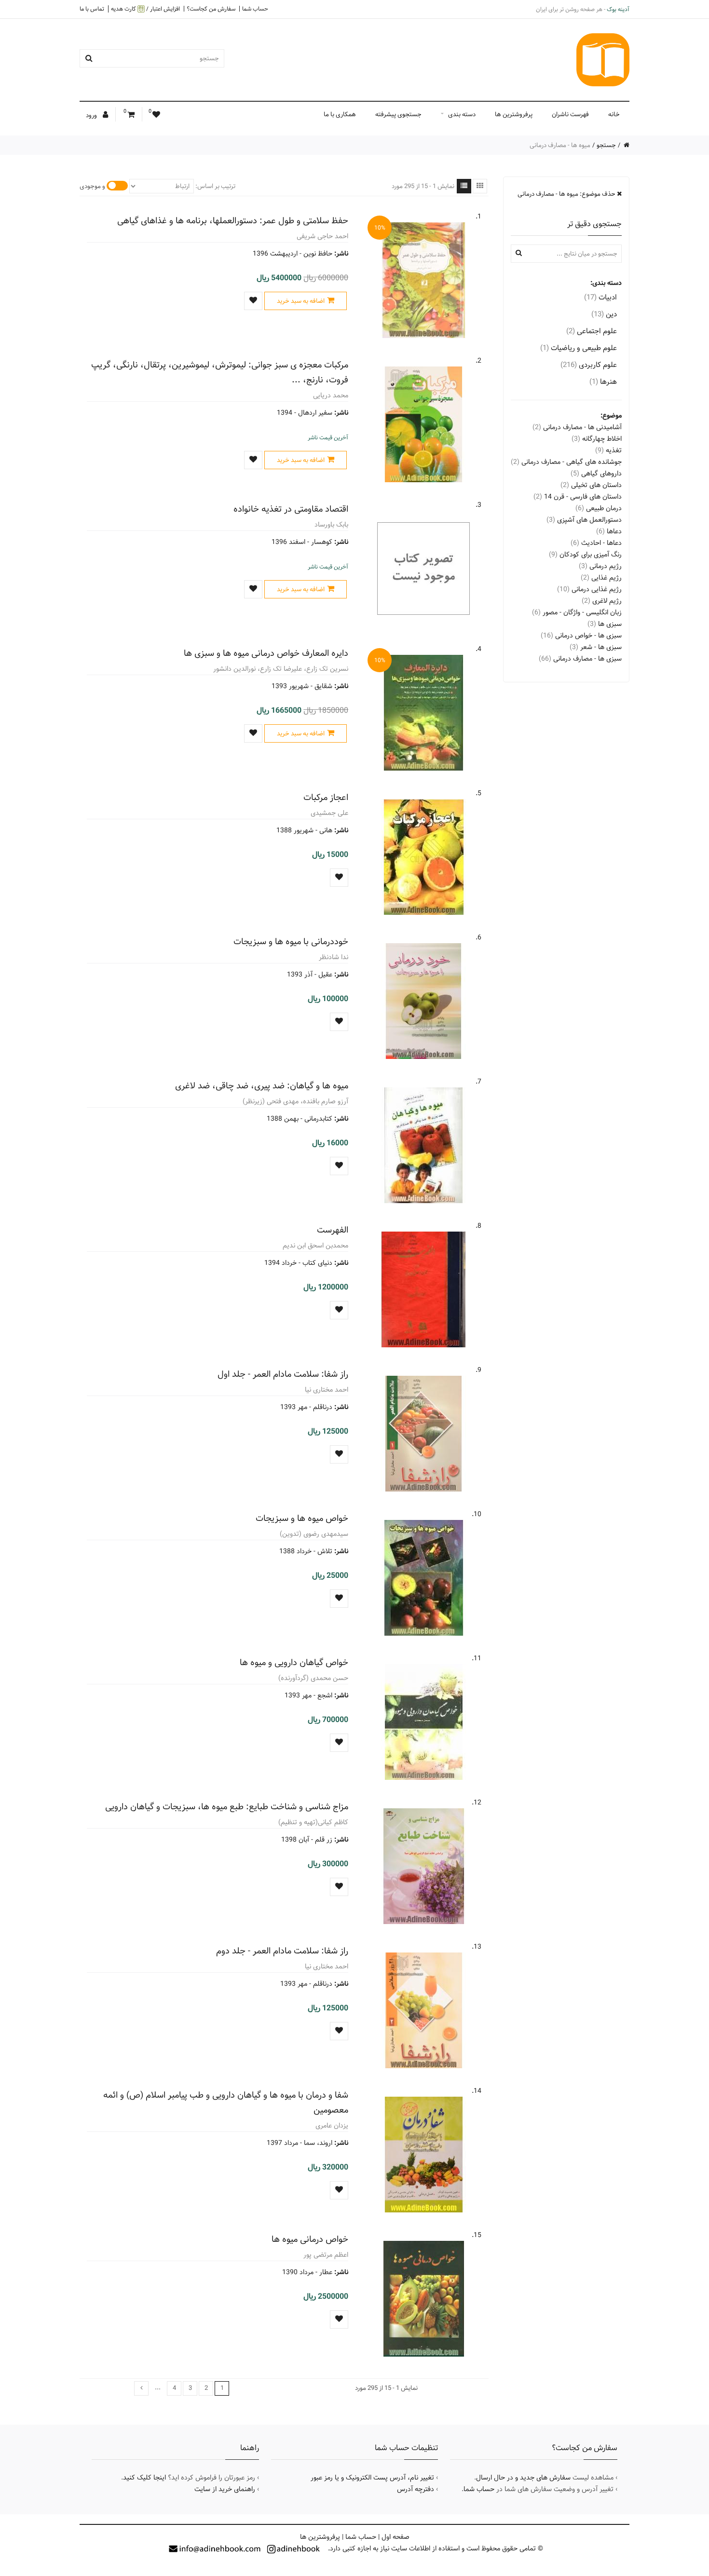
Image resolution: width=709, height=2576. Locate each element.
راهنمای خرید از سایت (225, 2489)
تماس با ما (92, 9)
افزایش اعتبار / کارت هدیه (145, 9)
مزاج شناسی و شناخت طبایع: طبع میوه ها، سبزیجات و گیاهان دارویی (227, 1807)
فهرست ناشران (570, 114)
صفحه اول (395, 2537)
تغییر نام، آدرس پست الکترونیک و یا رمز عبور (372, 2478)
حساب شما (255, 9)
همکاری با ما (340, 114)
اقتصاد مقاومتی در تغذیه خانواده (291, 509)
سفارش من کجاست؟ (211, 9)
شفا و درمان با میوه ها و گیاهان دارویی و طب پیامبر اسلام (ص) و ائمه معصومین (226, 2102)
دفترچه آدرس (416, 2489)
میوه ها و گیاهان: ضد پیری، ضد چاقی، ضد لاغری (262, 1086)
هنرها (603, 382)
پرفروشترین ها (514, 114)
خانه (614, 114)
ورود (92, 115)
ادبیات (600, 297)
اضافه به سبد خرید (301, 301)
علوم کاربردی (589, 365)
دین (604, 314)
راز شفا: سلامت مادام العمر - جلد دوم (282, 1951)
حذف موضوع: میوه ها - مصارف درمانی (567, 194)
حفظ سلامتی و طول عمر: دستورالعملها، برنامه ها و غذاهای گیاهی (233, 221)
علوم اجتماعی (592, 331)
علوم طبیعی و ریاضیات (579, 348)
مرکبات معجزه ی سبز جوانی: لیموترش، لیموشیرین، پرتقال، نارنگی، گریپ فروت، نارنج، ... (220, 372)
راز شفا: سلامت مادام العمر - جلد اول (283, 1374)
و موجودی (92, 186)
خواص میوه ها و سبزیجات (302, 1518)
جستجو (606, 145)
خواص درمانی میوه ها (310, 2239)
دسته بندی (462, 114)
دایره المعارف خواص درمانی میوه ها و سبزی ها (266, 653)
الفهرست (333, 1230)
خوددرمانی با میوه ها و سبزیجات (291, 942)
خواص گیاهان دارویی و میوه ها (294, 1662)
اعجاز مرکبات (326, 797)
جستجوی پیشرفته (398, 114)
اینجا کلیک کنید (144, 2478)
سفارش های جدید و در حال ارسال (523, 2478)
